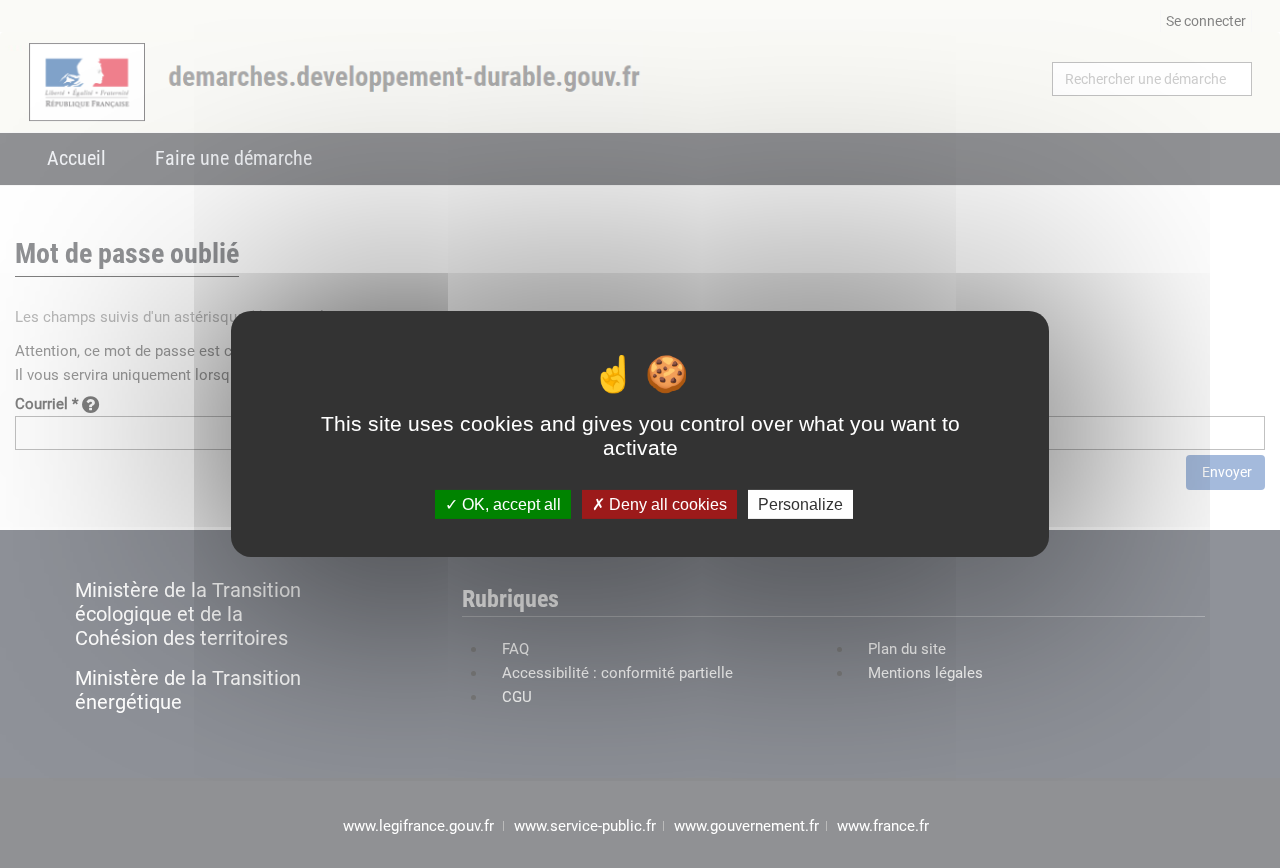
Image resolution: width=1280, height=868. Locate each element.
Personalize (800, 504)
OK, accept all (509, 504)
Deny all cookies (666, 504)
